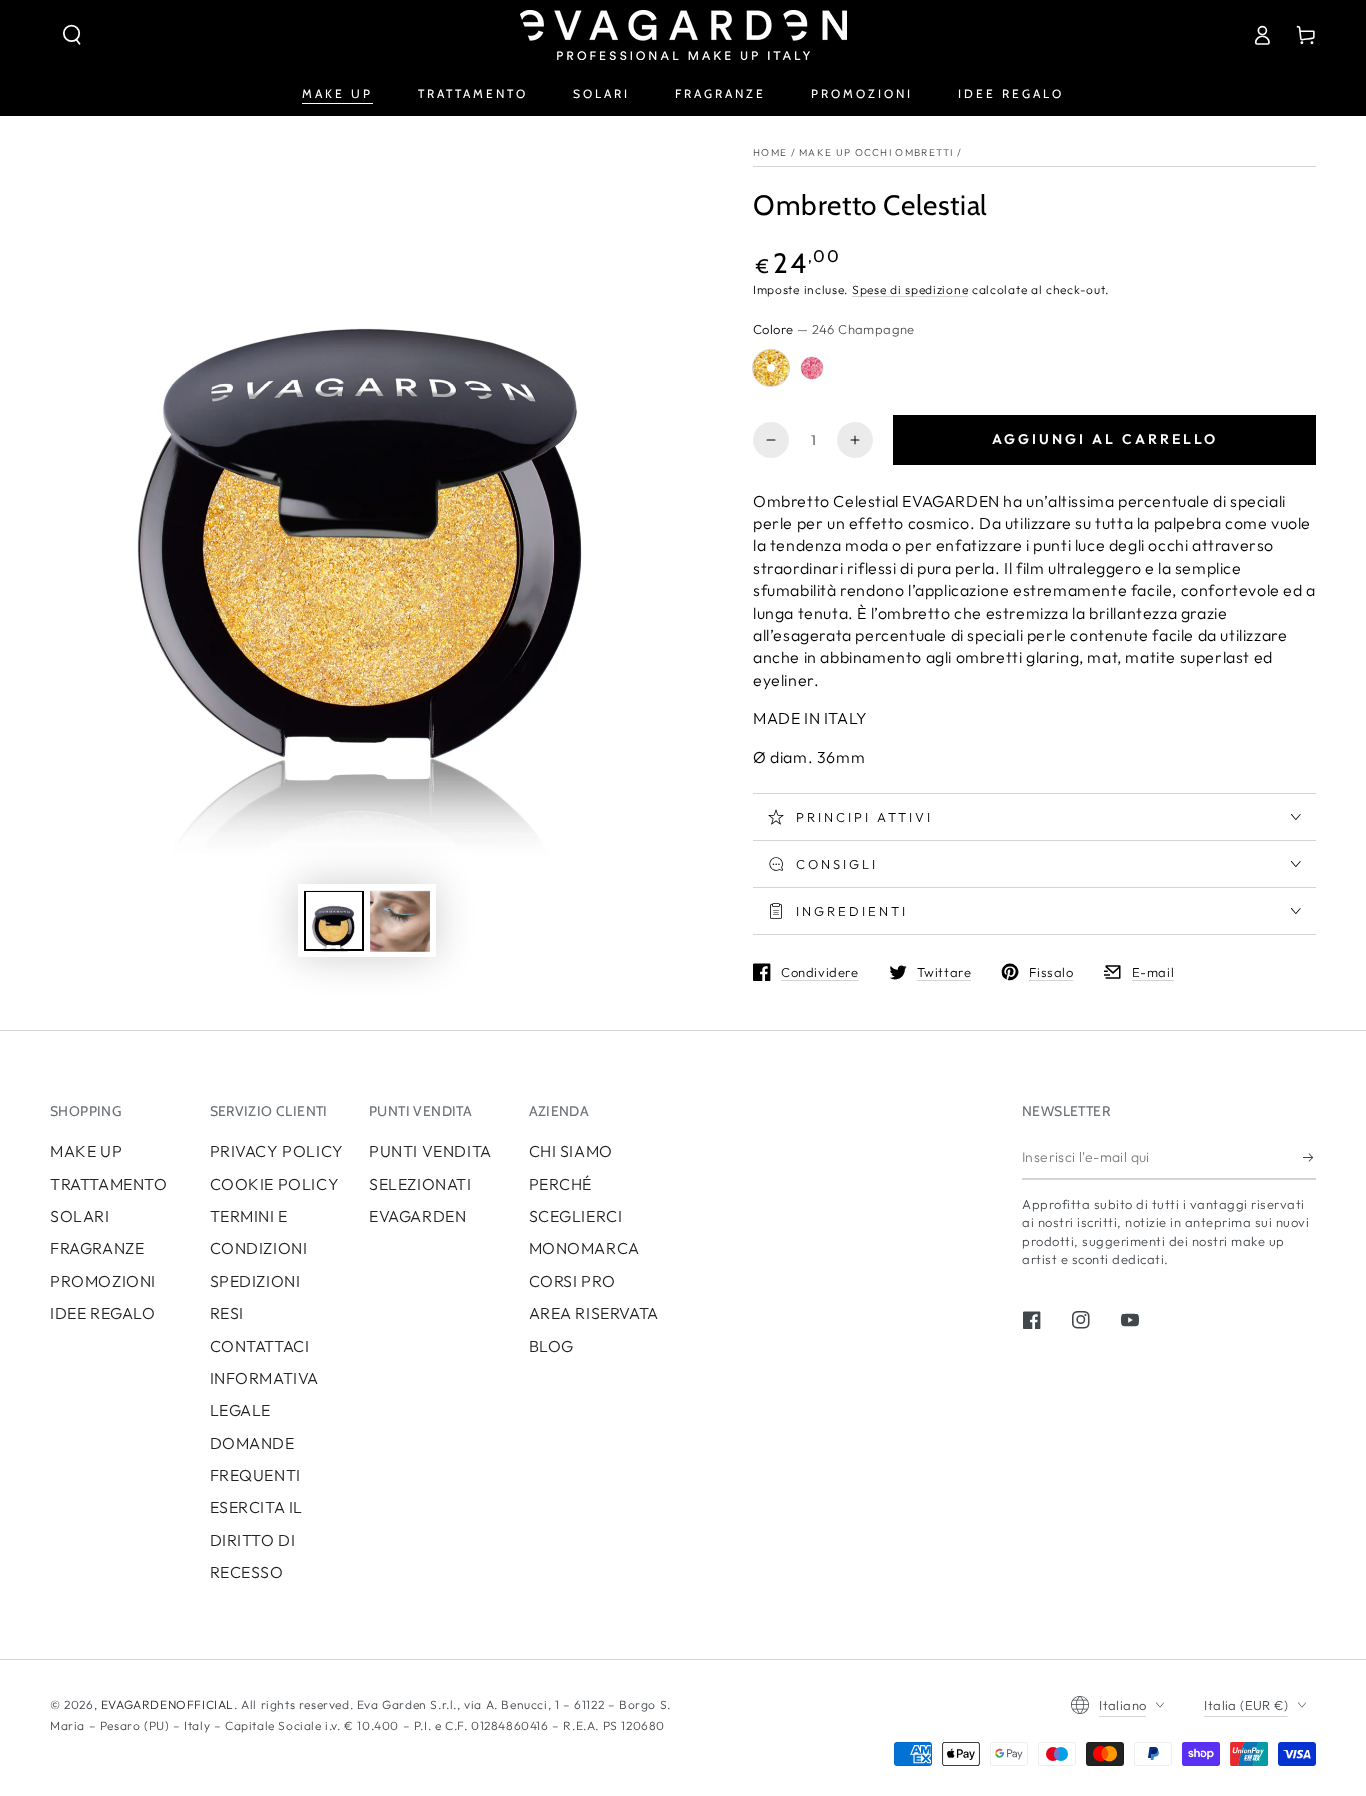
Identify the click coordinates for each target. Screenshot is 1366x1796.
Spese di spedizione (910, 289)
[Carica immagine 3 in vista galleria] (400, 921)
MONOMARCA (584, 1248)
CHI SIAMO (571, 1151)
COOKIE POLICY (275, 1184)
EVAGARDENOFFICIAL (167, 1704)
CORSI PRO (572, 1281)
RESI (227, 1313)
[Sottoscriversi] (1309, 1157)
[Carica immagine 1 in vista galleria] (334, 921)
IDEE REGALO (103, 1313)
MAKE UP (86, 1151)
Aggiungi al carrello (1105, 439)
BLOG (551, 1346)
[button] (72, 35)
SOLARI (80, 1216)
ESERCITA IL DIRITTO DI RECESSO (257, 1539)
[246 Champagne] (771, 368)
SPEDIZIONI (255, 1281)
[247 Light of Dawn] (812, 368)
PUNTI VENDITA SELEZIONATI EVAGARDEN (430, 1183)
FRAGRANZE (97, 1248)
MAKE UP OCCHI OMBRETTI (876, 152)
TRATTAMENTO (109, 1184)
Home (770, 152)
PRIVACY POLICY (277, 1151)
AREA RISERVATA (594, 1313)
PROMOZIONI (103, 1281)
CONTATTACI (260, 1346)
